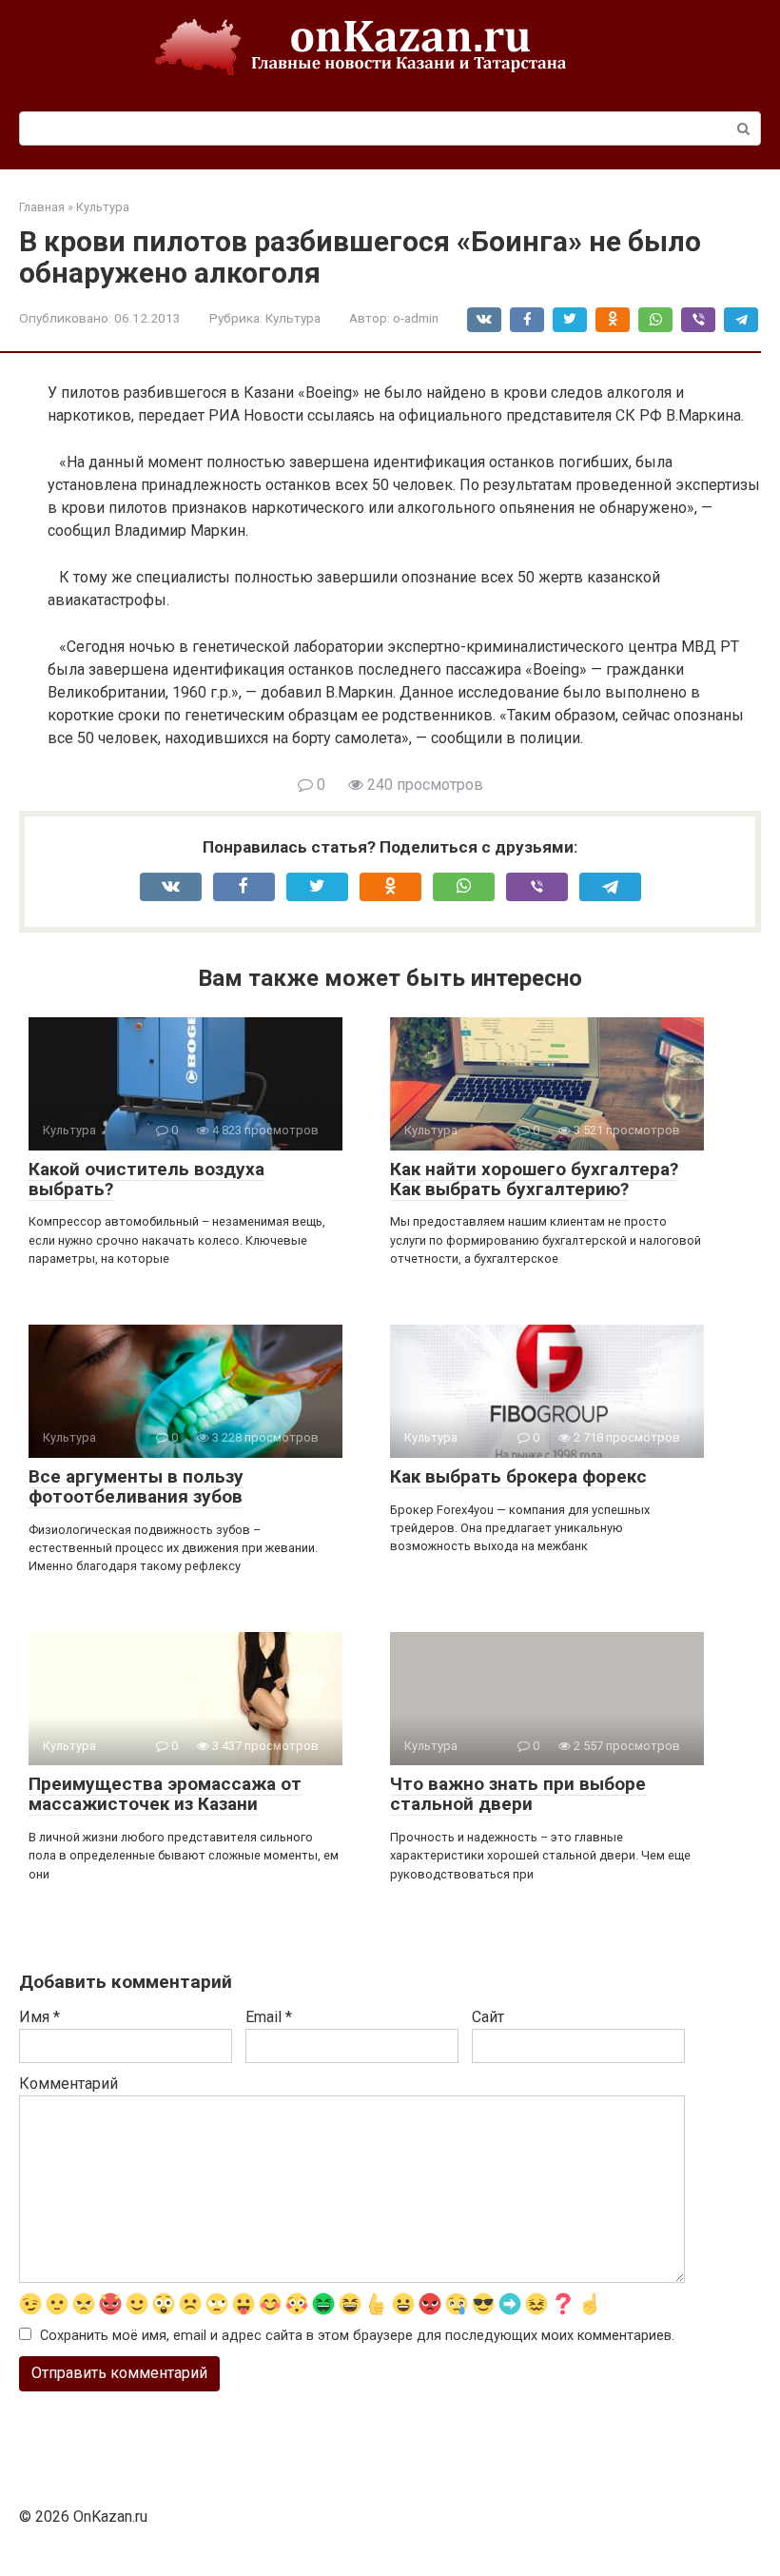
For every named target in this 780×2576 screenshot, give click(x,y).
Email (269, 2017)
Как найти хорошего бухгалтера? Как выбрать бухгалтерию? (534, 1179)
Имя (39, 2017)
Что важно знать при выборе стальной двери (518, 1794)
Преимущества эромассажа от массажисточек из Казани (165, 1794)
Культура (293, 318)
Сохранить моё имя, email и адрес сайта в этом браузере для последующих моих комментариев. (357, 2336)
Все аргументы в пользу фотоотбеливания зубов (136, 1486)
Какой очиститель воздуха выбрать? (146, 1179)
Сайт (488, 2017)
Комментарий (68, 2084)
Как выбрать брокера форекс (518, 1476)
